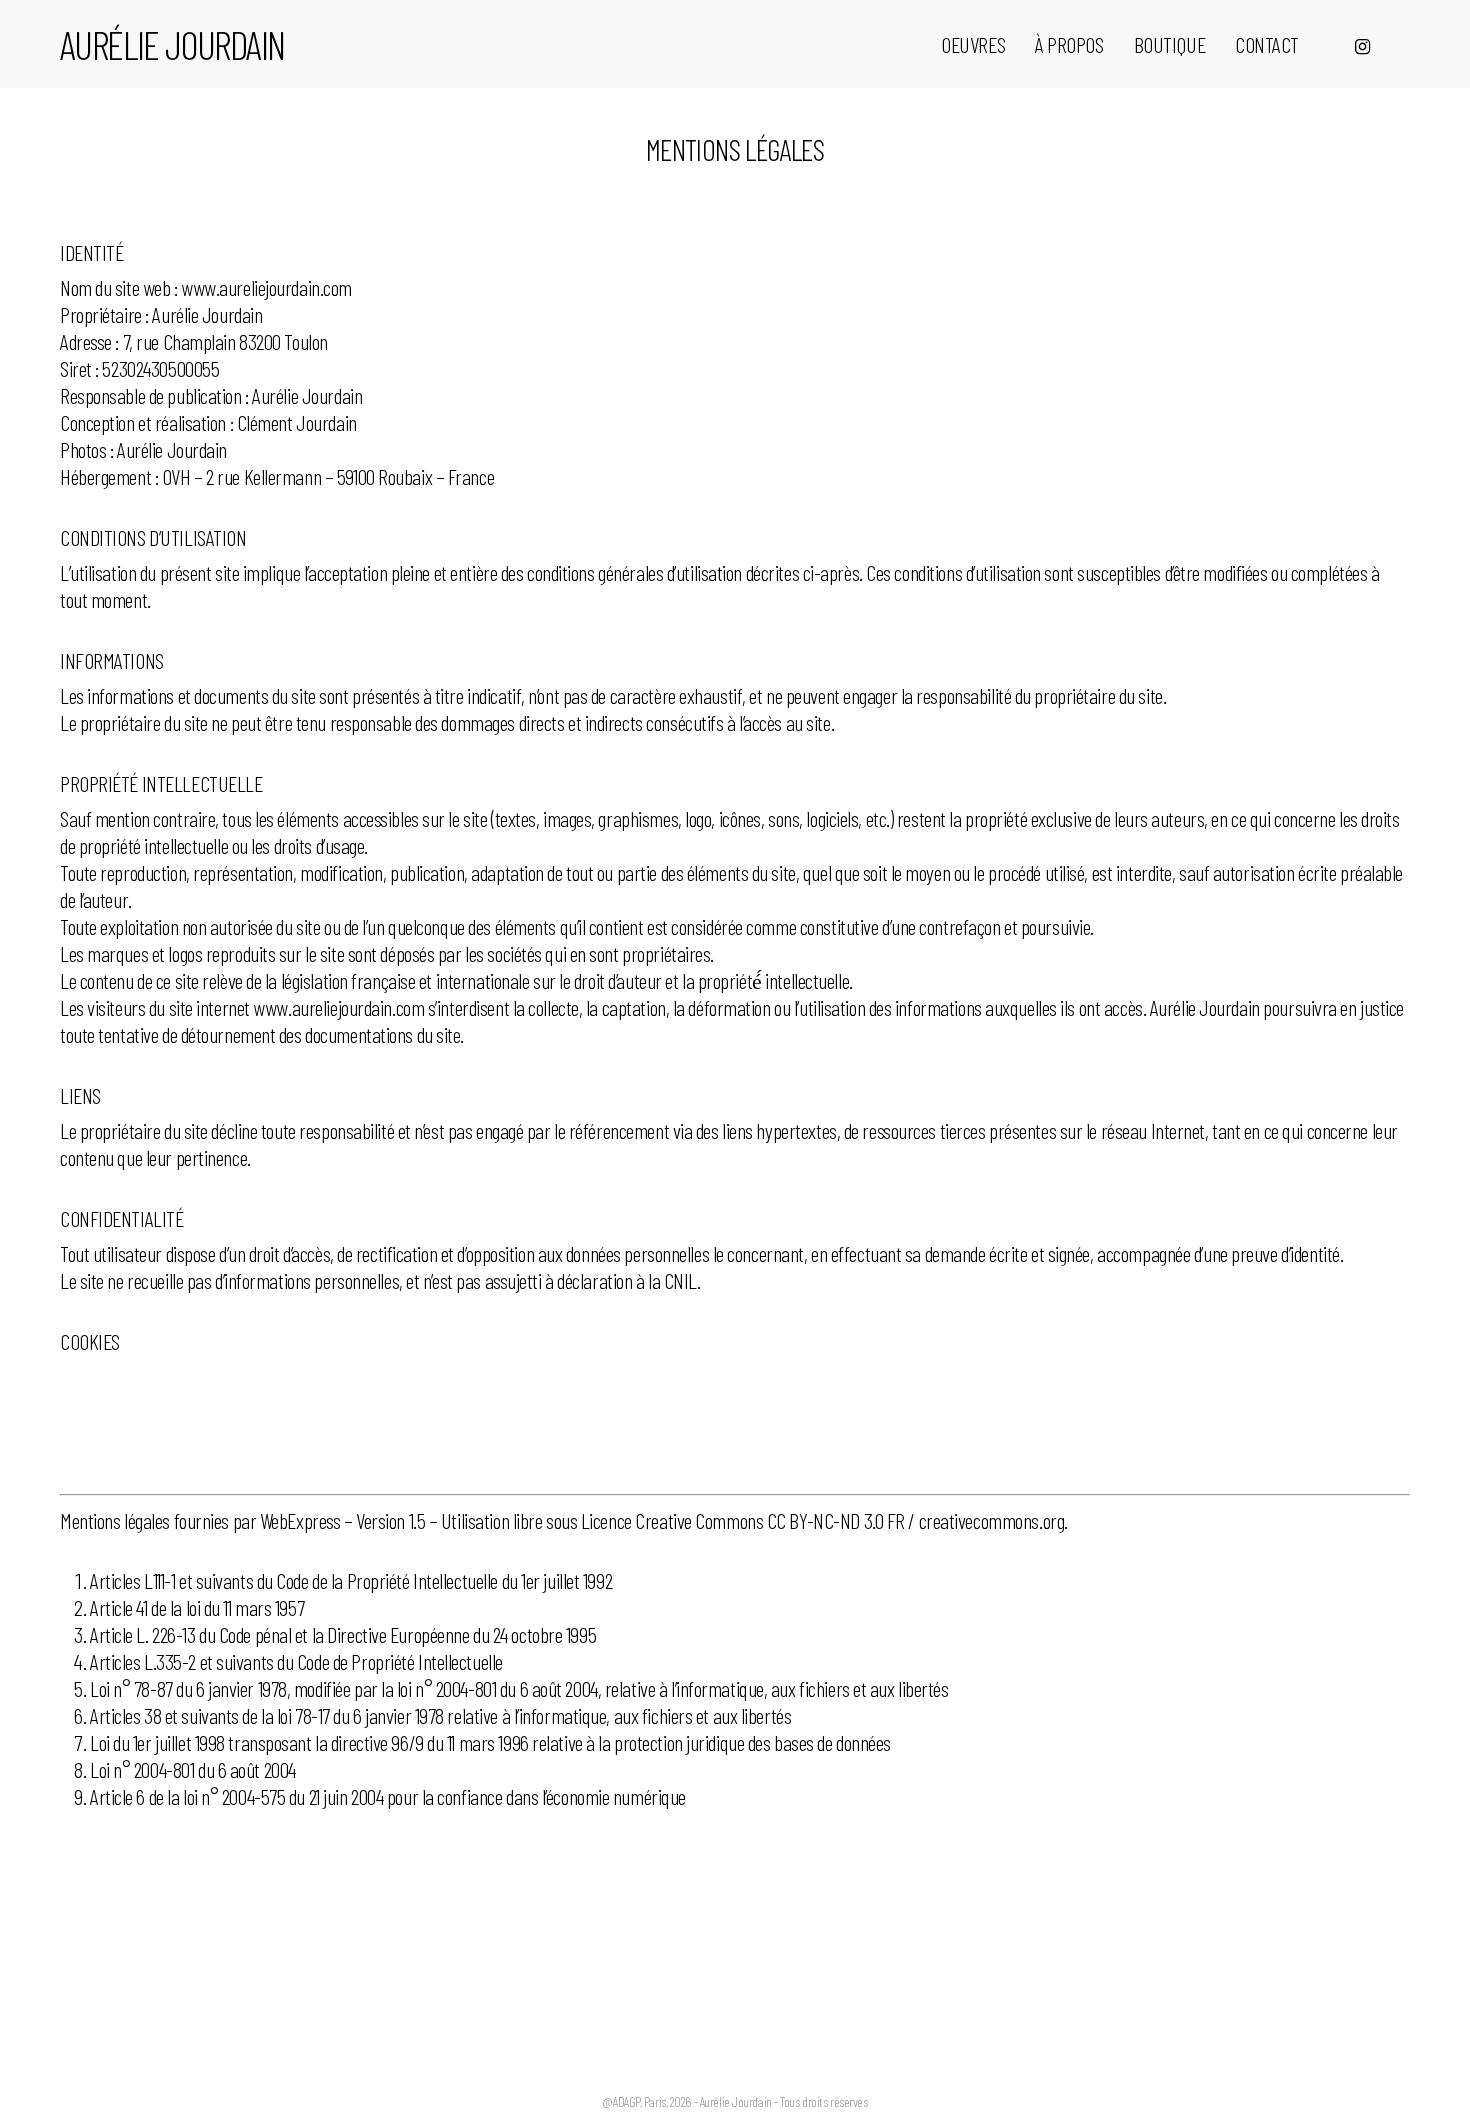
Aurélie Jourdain (172, 44)
